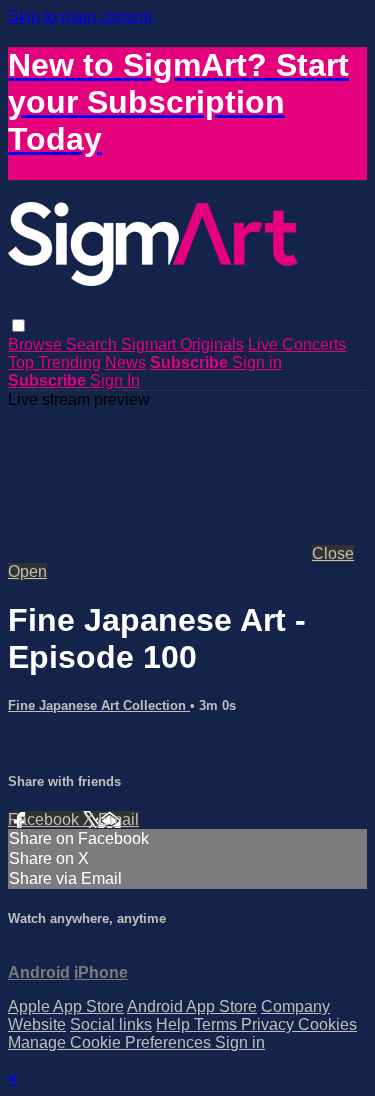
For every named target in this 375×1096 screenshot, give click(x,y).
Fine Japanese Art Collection (99, 705)
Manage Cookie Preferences (111, 1042)
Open (27, 571)
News (125, 362)
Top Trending (54, 362)
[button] (18, 325)
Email (118, 819)
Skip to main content (80, 16)
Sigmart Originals (182, 344)
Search (93, 344)
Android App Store (192, 1006)
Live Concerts (297, 344)
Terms (217, 1024)
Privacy (269, 1024)
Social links (111, 1024)
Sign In (115, 380)
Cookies (327, 1024)
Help (175, 1024)
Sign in (257, 362)
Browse (37, 344)
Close (333, 553)
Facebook (45, 819)
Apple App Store (66, 1006)
